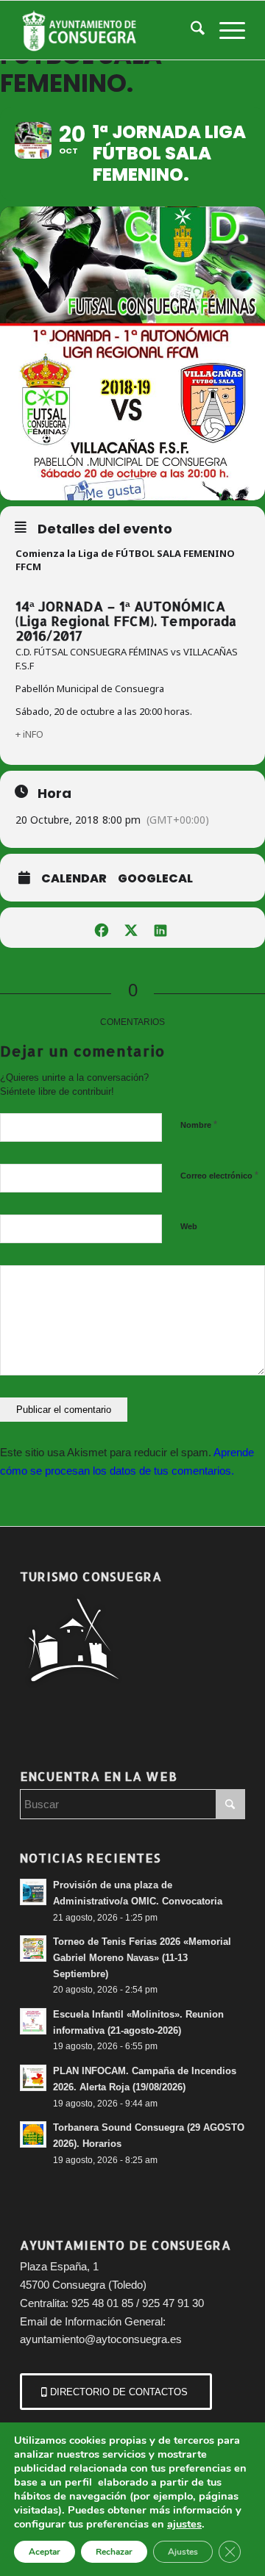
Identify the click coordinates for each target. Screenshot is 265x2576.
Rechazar (114, 2552)
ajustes (184, 2524)
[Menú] (225, 30)
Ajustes (183, 2552)
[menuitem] (190, 30)
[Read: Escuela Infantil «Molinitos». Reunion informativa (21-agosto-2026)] (33, 2021)
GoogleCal (155, 879)
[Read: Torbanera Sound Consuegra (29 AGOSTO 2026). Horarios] (33, 2134)
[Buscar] (190, 30)
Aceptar (45, 2552)
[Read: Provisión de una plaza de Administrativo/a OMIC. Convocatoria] (33, 1892)
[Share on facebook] (101, 928)
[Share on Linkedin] (160, 928)
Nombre (199, 1125)
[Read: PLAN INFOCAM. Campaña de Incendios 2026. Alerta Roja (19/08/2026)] (33, 2078)
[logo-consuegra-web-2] (110, 30)
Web (189, 1226)
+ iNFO (29, 734)
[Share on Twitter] (131, 928)
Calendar (74, 879)
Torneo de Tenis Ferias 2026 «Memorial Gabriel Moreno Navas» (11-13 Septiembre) (142, 1957)
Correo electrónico (219, 1175)
